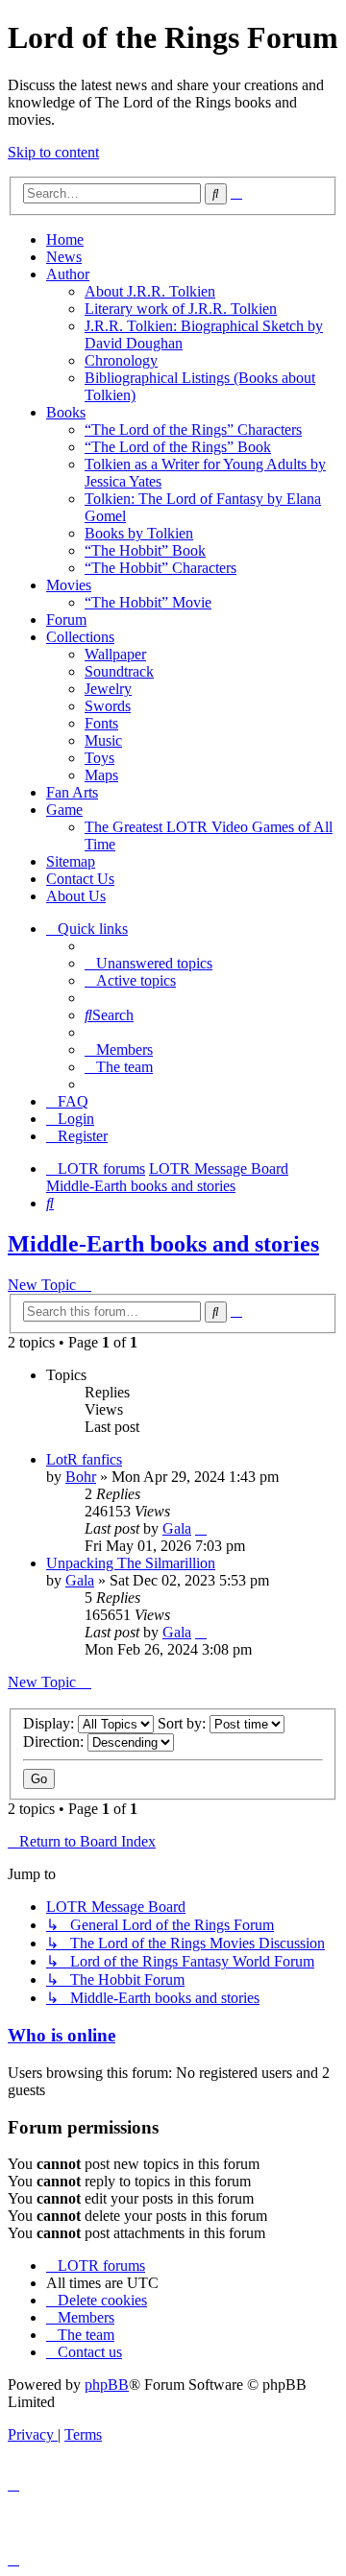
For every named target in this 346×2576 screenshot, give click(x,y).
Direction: (55, 1741)
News (64, 257)
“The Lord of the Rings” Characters (193, 429)
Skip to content (53, 152)
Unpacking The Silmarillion (131, 1563)
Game (64, 810)
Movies (69, 585)
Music (103, 740)
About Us (76, 896)
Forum (66, 620)
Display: (50, 1723)
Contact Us (80, 879)
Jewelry (108, 689)
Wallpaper (115, 654)
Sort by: (184, 1723)
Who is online (62, 2035)
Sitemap (71, 861)
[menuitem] (148, 963)
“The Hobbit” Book (145, 550)
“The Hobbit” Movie (148, 602)
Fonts (101, 723)
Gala (177, 1528)
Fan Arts (72, 792)
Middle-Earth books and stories (163, 1244)
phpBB (107, 2385)
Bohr (81, 1477)
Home (65, 239)
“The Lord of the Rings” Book (178, 447)
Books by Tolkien (139, 533)
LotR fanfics (84, 1459)
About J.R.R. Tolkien (150, 291)
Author (68, 274)
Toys (99, 758)
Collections (80, 637)
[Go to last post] (201, 1528)
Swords (108, 706)
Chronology (121, 360)
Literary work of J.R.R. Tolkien (181, 309)
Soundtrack (119, 671)
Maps (101, 775)
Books (66, 412)
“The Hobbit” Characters (161, 568)
